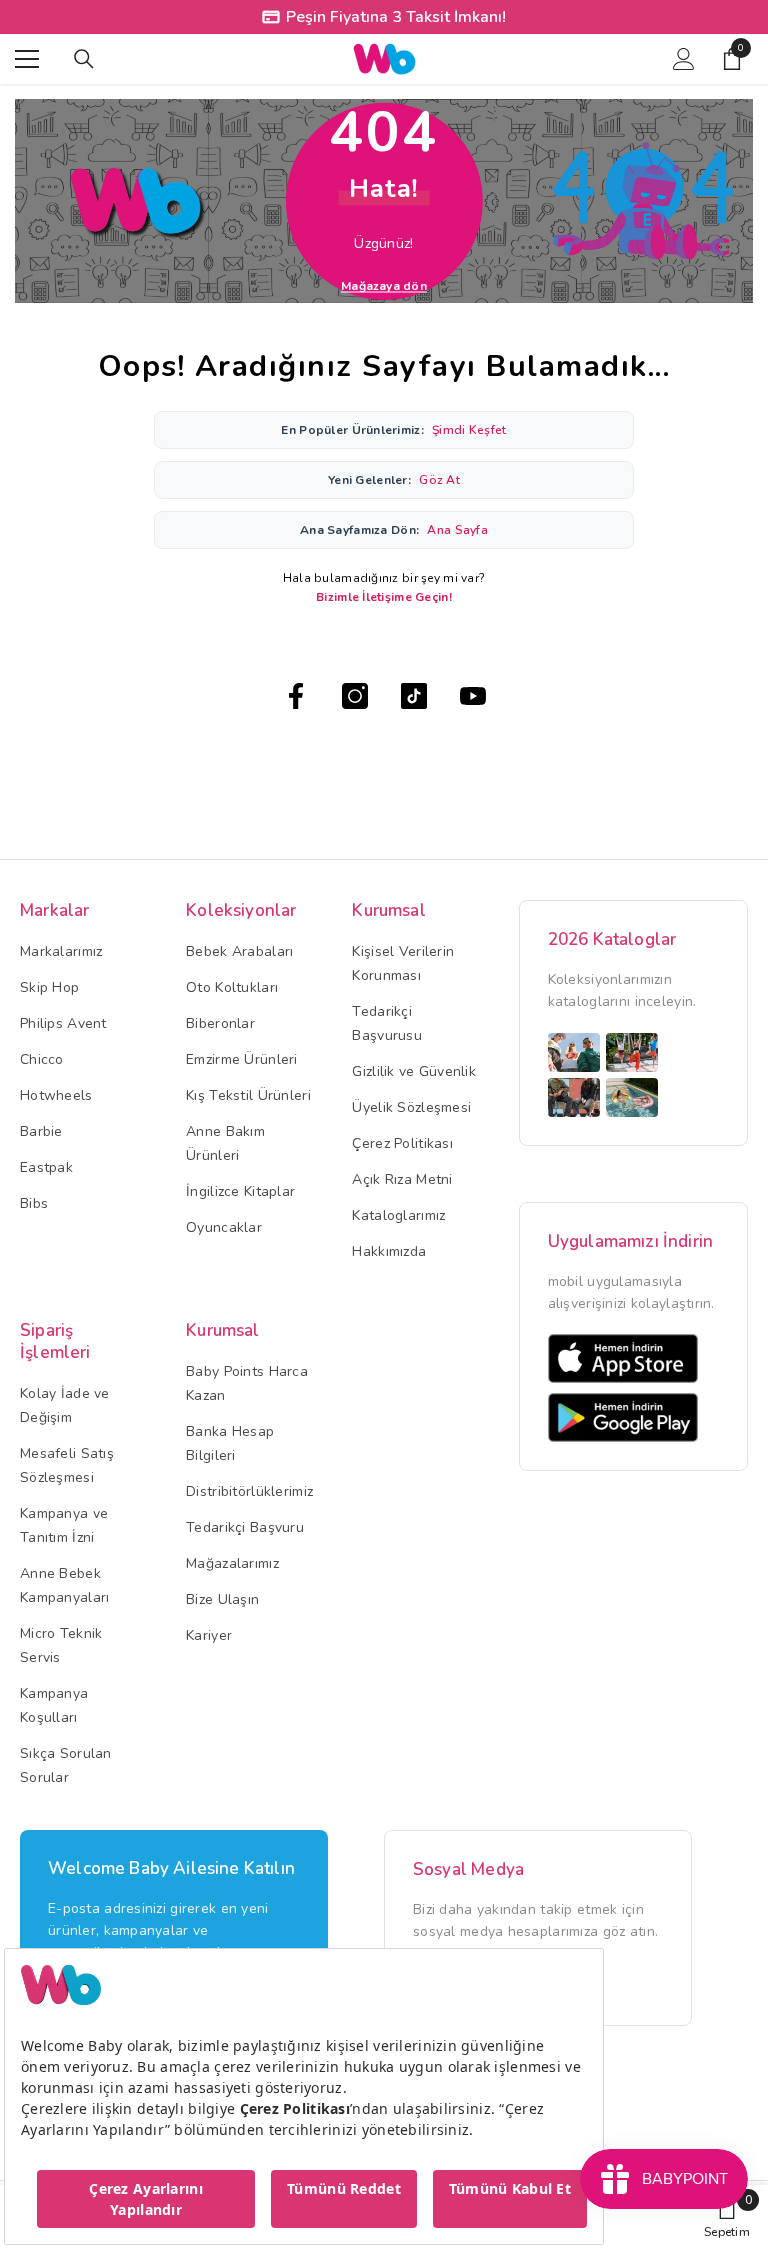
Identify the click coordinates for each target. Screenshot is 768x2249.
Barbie (41, 1131)
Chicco (42, 1059)
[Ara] (84, 59)
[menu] (27, 59)
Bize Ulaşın (222, 1599)
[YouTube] (473, 696)
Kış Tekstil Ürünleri (248, 1095)
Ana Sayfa (457, 530)
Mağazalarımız (232, 1563)
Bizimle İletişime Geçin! (384, 597)
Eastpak (46, 1167)
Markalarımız (61, 951)
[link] (727, 2217)
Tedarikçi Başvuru (245, 1527)
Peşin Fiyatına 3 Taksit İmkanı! (396, 17)
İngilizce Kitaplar (240, 1191)
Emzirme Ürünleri (241, 1059)
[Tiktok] (414, 696)
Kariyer (209, 1635)
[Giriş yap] (684, 59)
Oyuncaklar (224, 1227)
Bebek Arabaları (239, 951)
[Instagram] (355, 696)
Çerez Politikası (402, 1143)
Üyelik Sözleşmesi (411, 1107)
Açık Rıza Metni (402, 1179)
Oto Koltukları (232, 987)
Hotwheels (56, 1095)
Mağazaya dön (384, 285)
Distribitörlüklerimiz (249, 1491)
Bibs (34, 1203)
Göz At (439, 480)
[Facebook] (296, 696)
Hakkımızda (389, 1251)
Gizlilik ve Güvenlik (414, 1071)
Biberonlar (220, 1023)
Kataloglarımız (398, 1215)
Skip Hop (49, 987)
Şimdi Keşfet (469, 430)
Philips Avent (63, 1023)
